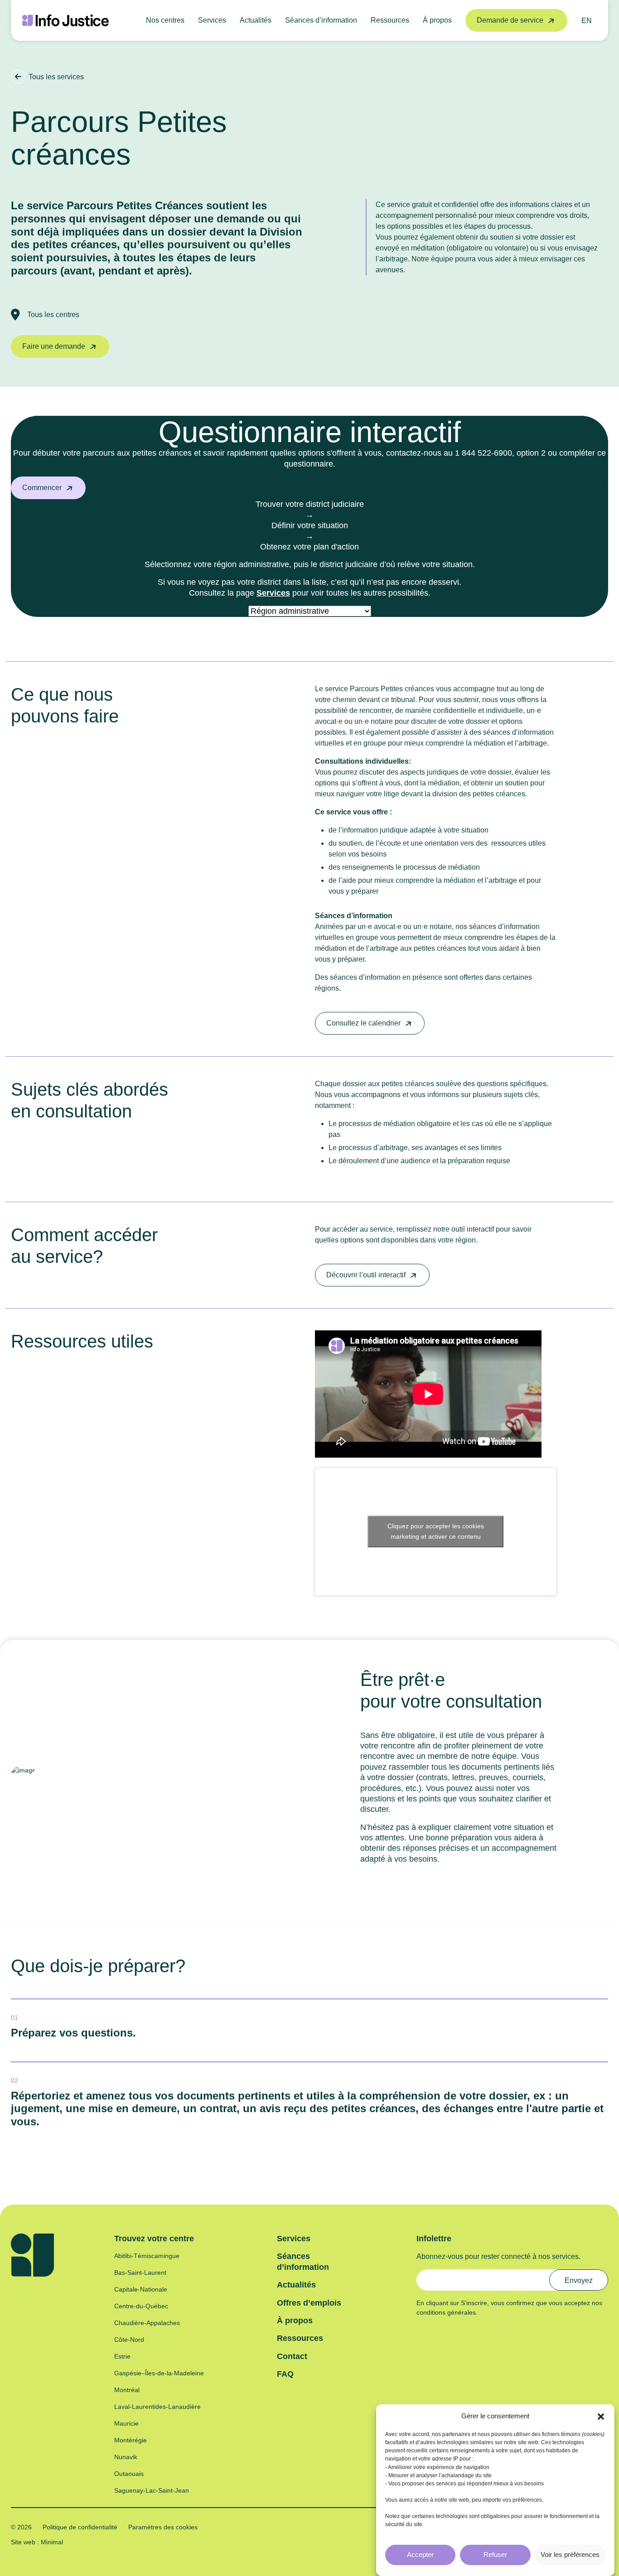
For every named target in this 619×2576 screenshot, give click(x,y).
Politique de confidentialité (80, 2527)
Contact (292, 2356)
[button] (601, 2416)
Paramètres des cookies (163, 2527)
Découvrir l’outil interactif (366, 1275)
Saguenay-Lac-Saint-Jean (152, 2490)
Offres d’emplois (309, 2303)
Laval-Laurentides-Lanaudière (157, 2407)
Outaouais (129, 2474)
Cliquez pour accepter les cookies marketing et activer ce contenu (436, 1531)
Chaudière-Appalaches (147, 2323)
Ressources (390, 20)
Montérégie (131, 2440)
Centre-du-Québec (141, 2306)
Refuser (495, 2554)
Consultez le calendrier (363, 1023)
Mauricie (126, 2423)
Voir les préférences (570, 2554)
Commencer (42, 488)
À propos (437, 20)
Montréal (127, 2390)
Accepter (420, 2554)
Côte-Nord (129, 2340)
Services (212, 20)
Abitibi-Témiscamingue (147, 2256)
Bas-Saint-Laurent (140, 2273)
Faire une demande (54, 346)
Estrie (122, 2356)
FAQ (285, 2374)
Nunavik (126, 2457)
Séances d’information (321, 20)
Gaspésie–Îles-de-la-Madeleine (159, 2373)
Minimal (51, 2542)
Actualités (256, 20)
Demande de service (510, 20)
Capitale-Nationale (141, 2289)
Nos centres (165, 20)
